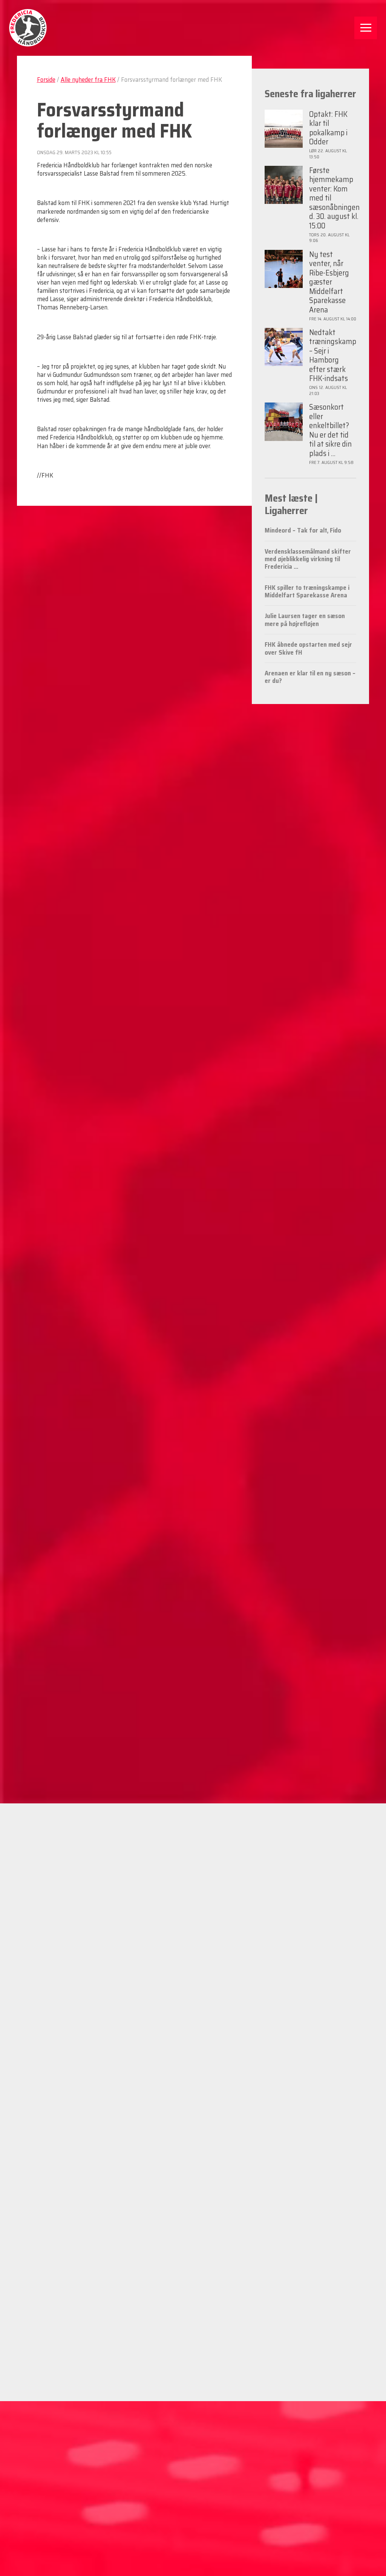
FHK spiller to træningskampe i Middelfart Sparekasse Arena (307, 591)
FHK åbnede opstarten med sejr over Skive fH (308, 648)
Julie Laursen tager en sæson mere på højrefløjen (305, 620)
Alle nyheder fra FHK (88, 80)
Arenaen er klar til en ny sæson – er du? (310, 677)
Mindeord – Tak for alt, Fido (303, 530)
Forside (46, 80)
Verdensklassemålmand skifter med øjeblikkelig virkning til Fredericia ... (308, 559)
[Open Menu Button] (366, 28)
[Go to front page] (28, 28)
